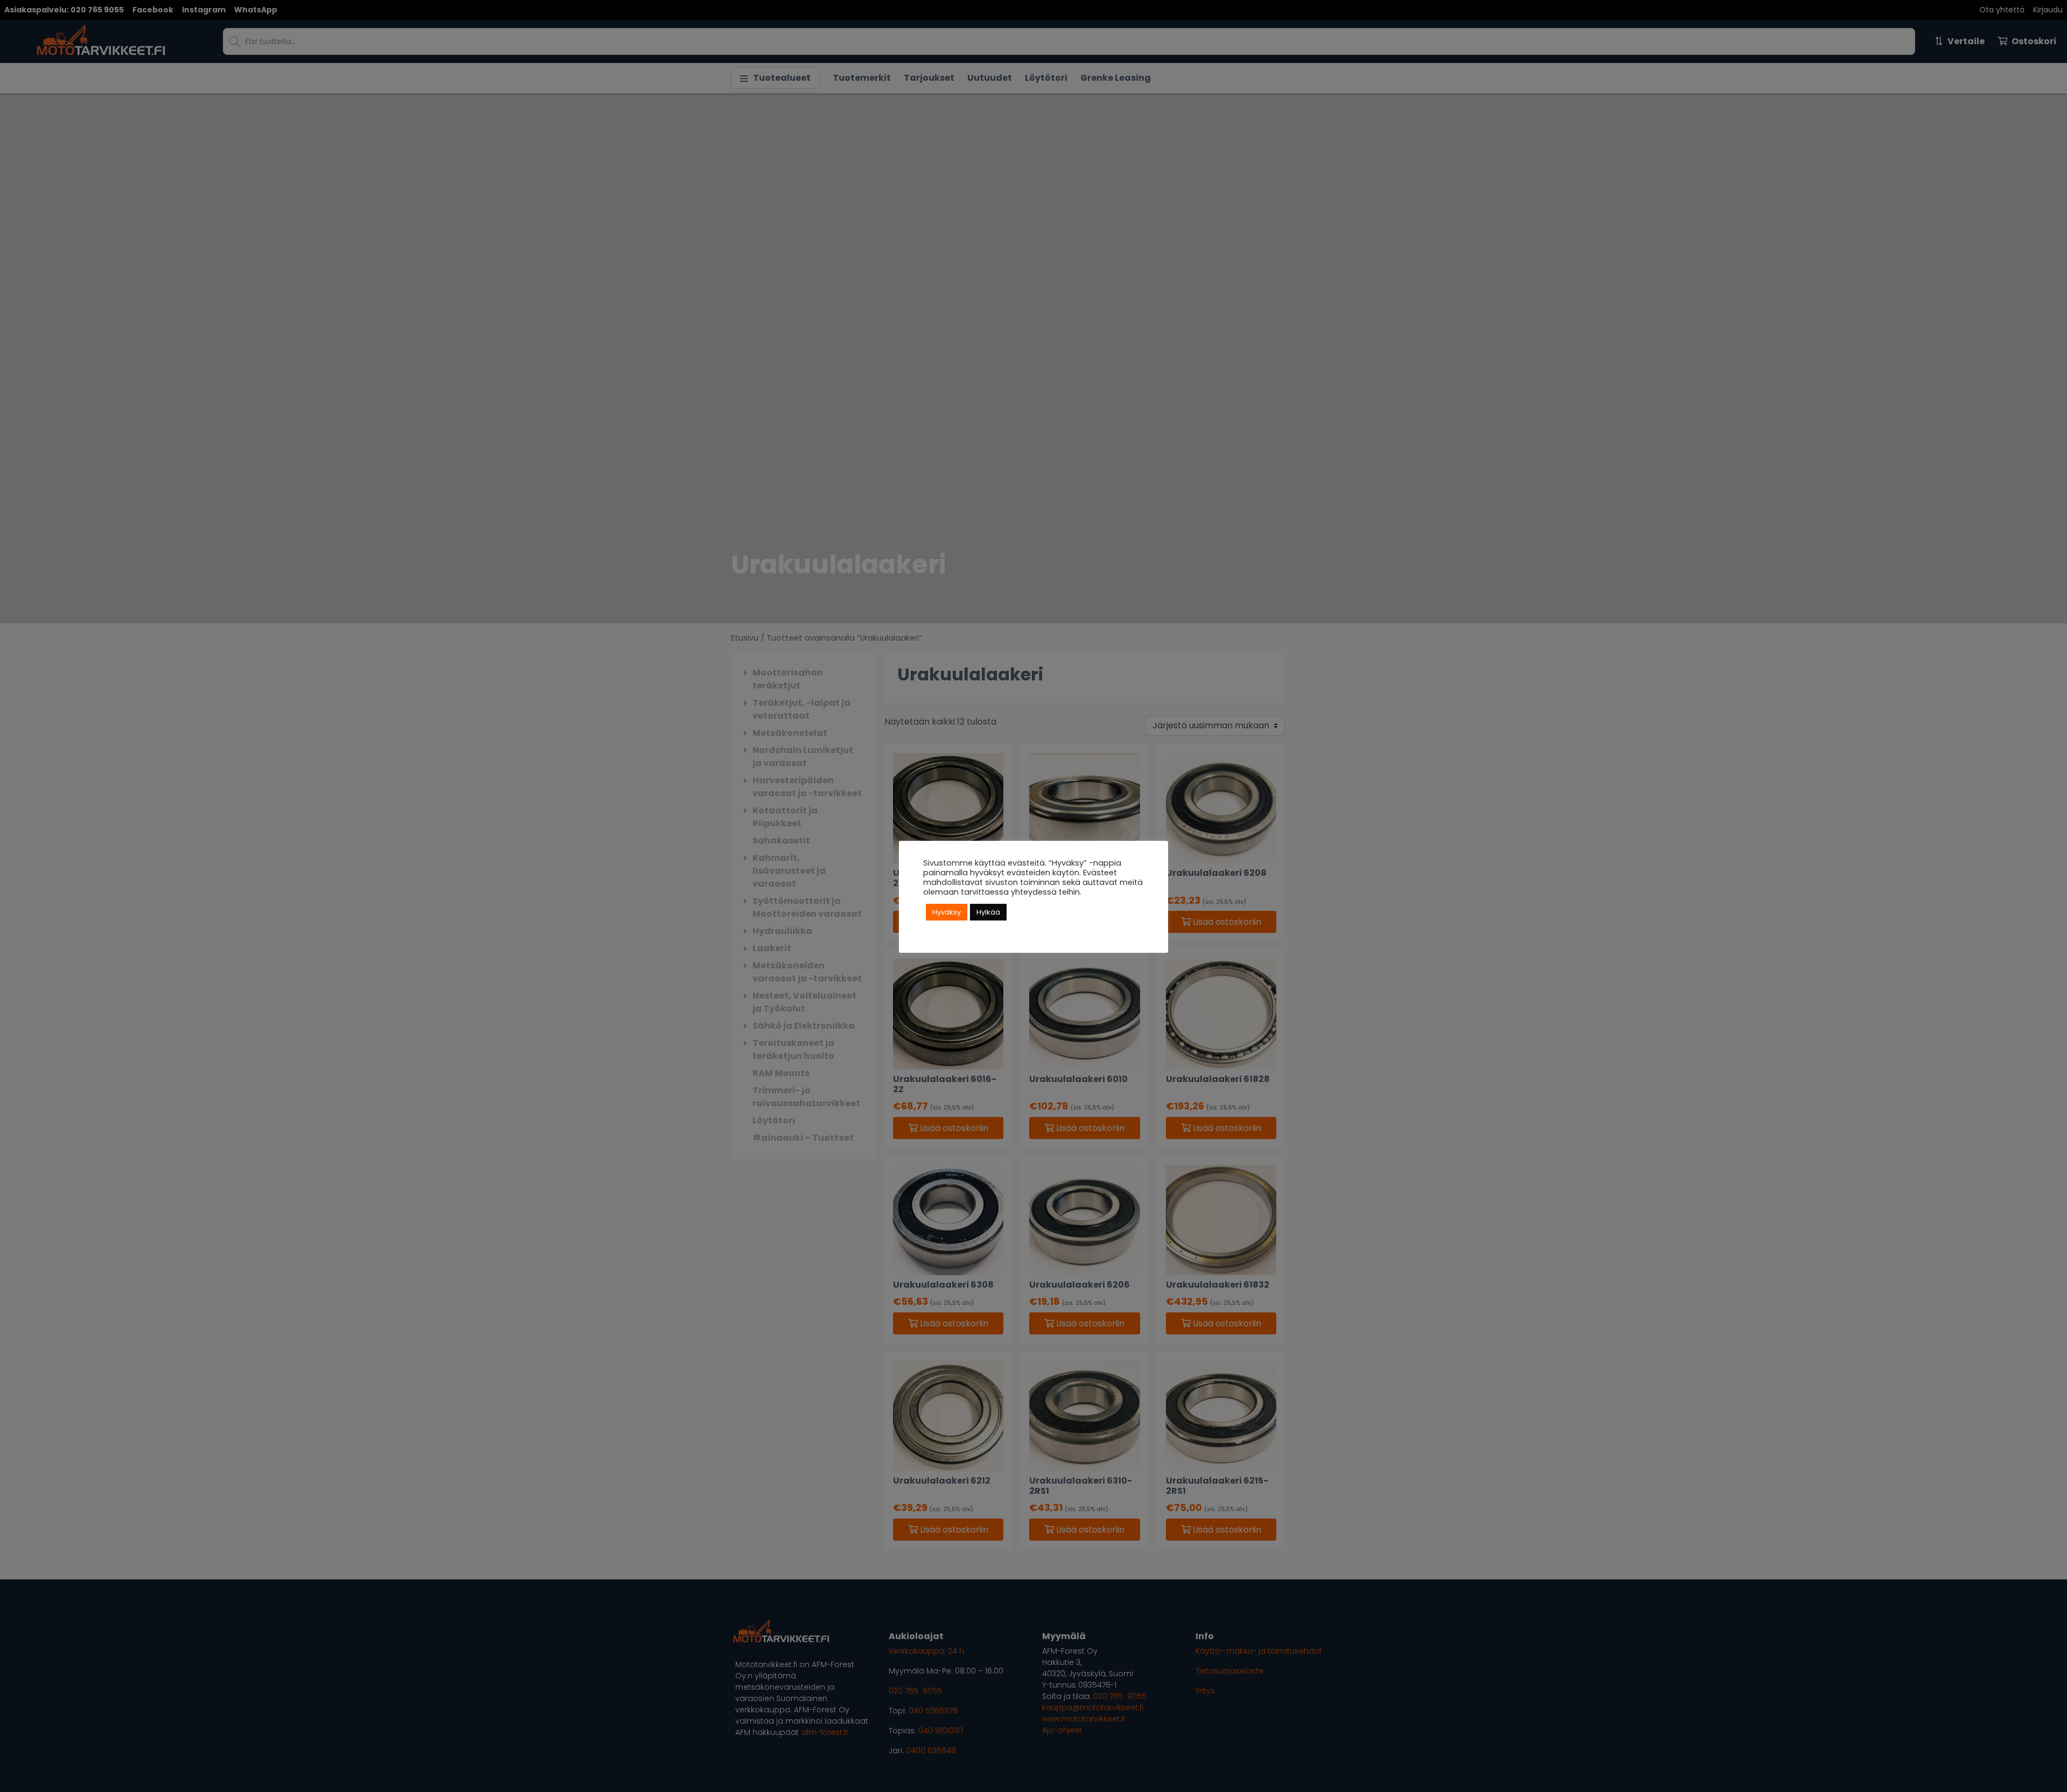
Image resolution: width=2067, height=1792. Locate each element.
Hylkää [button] (988, 912)
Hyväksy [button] (947, 912)
